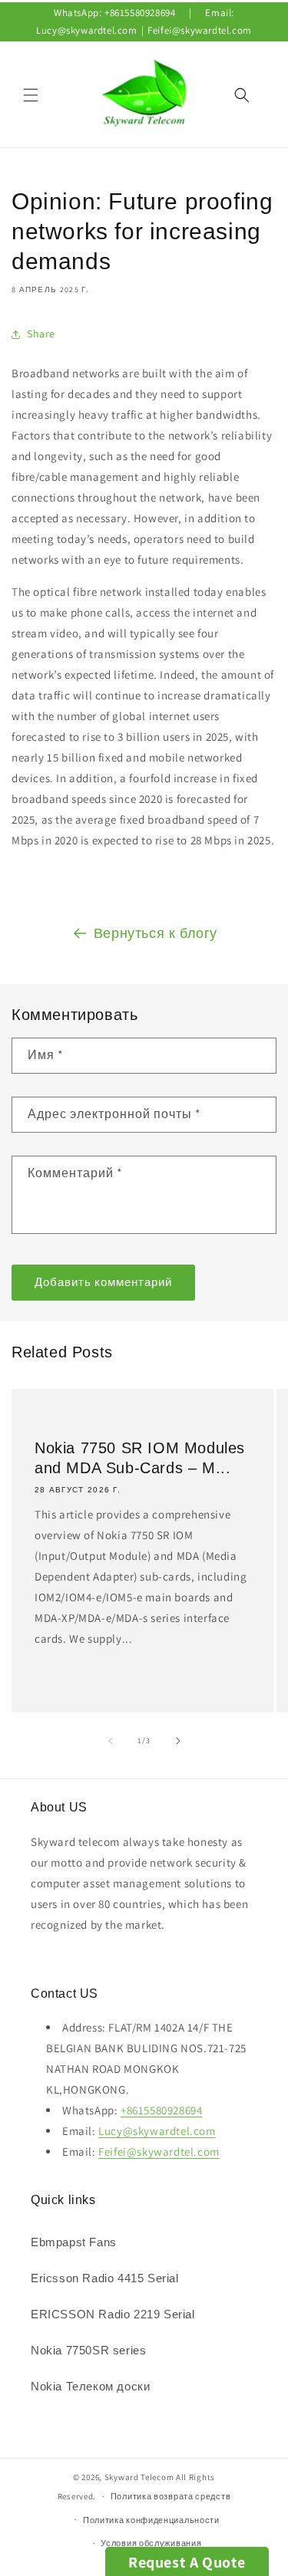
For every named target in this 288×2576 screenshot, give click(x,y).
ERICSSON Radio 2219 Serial (113, 2314)
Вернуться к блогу (156, 933)
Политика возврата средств (171, 2496)
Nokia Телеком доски (90, 2386)
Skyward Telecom (139, 2477)
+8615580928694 (140, 13)
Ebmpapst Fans (74, 2242)
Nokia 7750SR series (88, 2350)
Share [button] (41, 334)
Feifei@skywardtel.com (200, 30)
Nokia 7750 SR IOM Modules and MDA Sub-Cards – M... (140, 1457)
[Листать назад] (111, 1741)
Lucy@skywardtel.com (86, 30)
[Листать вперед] (178, 1741)
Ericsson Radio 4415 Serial (105, 2278)
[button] (31, 95)
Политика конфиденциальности (151, 2520)
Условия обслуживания (151, 2543)
